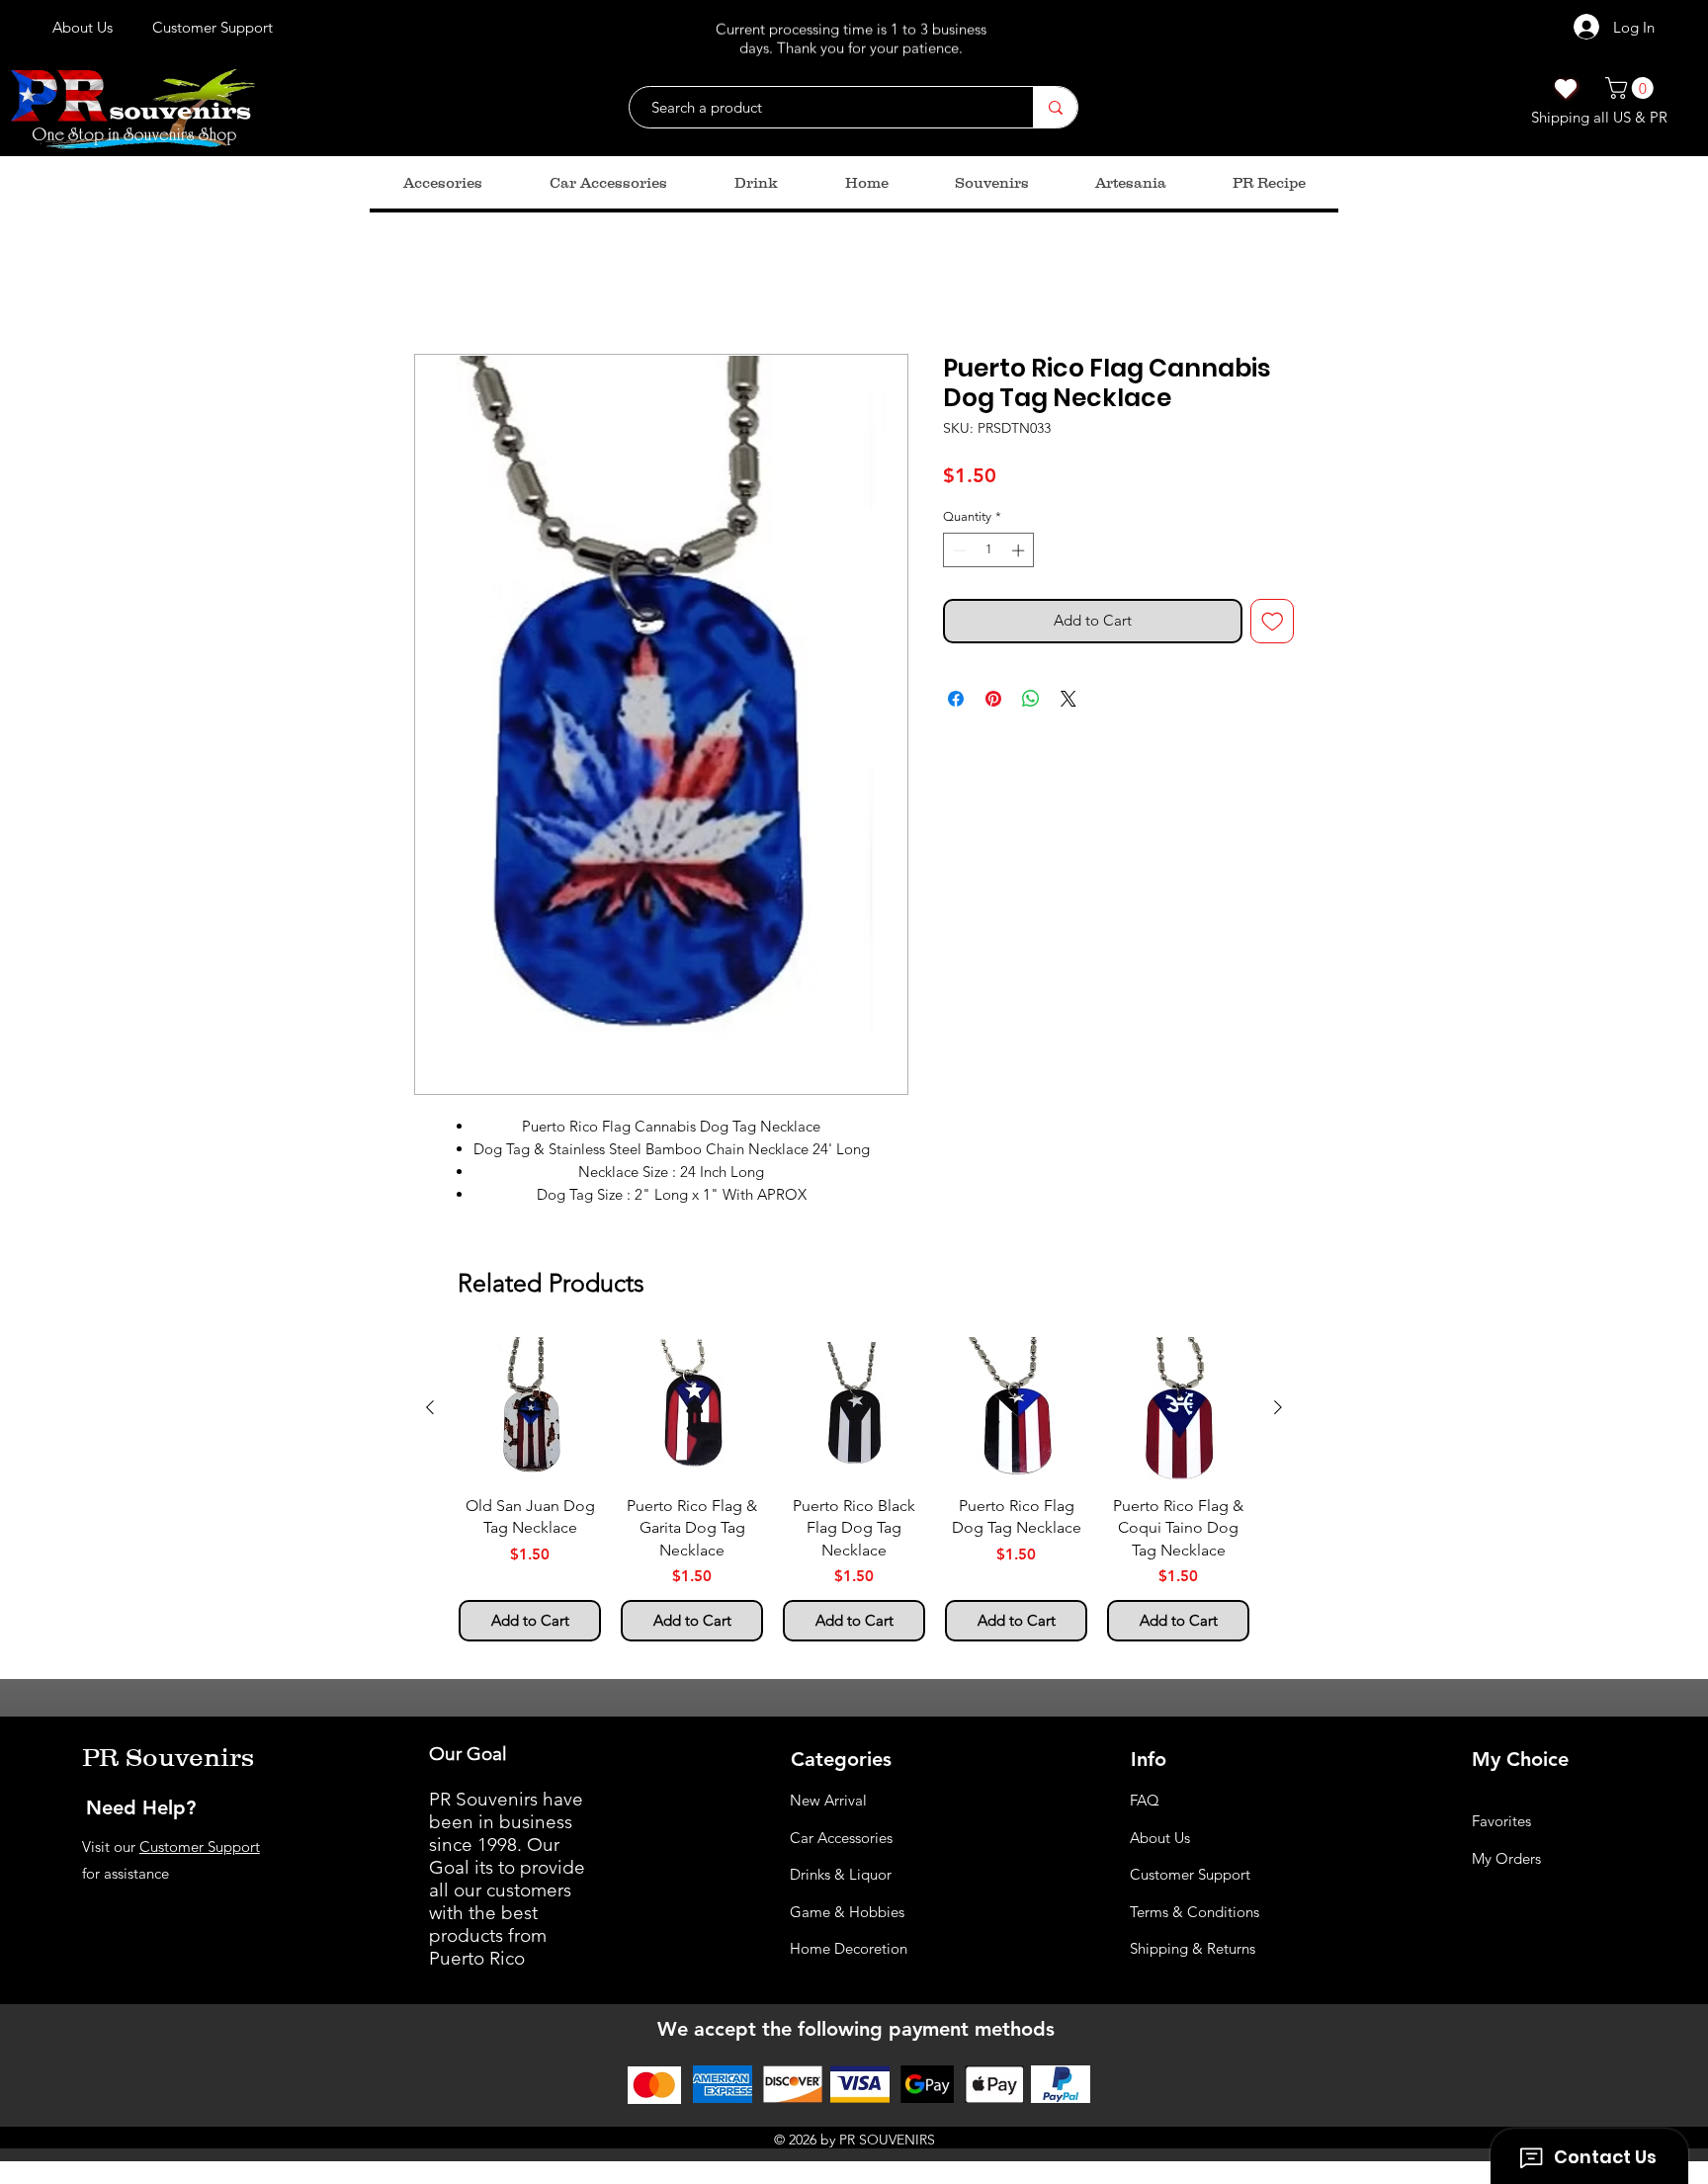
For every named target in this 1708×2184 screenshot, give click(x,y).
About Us (1160, 1842)
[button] (1632, 88)
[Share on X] (1068, 703)
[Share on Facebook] (956, 703)
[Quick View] (530, 1412)
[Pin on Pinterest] (993, 703)
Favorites (1501, 1825)
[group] (854, 1493)
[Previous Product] (430, 1411)
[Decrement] (958, 554)
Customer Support (200, 1850)
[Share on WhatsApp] (1031, 703)
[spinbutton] (989, 554)
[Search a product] (1055, 107)
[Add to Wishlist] (1273, 625)
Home (436, 286)
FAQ (1145, 1804)
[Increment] (1020, 554)
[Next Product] (1278, 1411)
